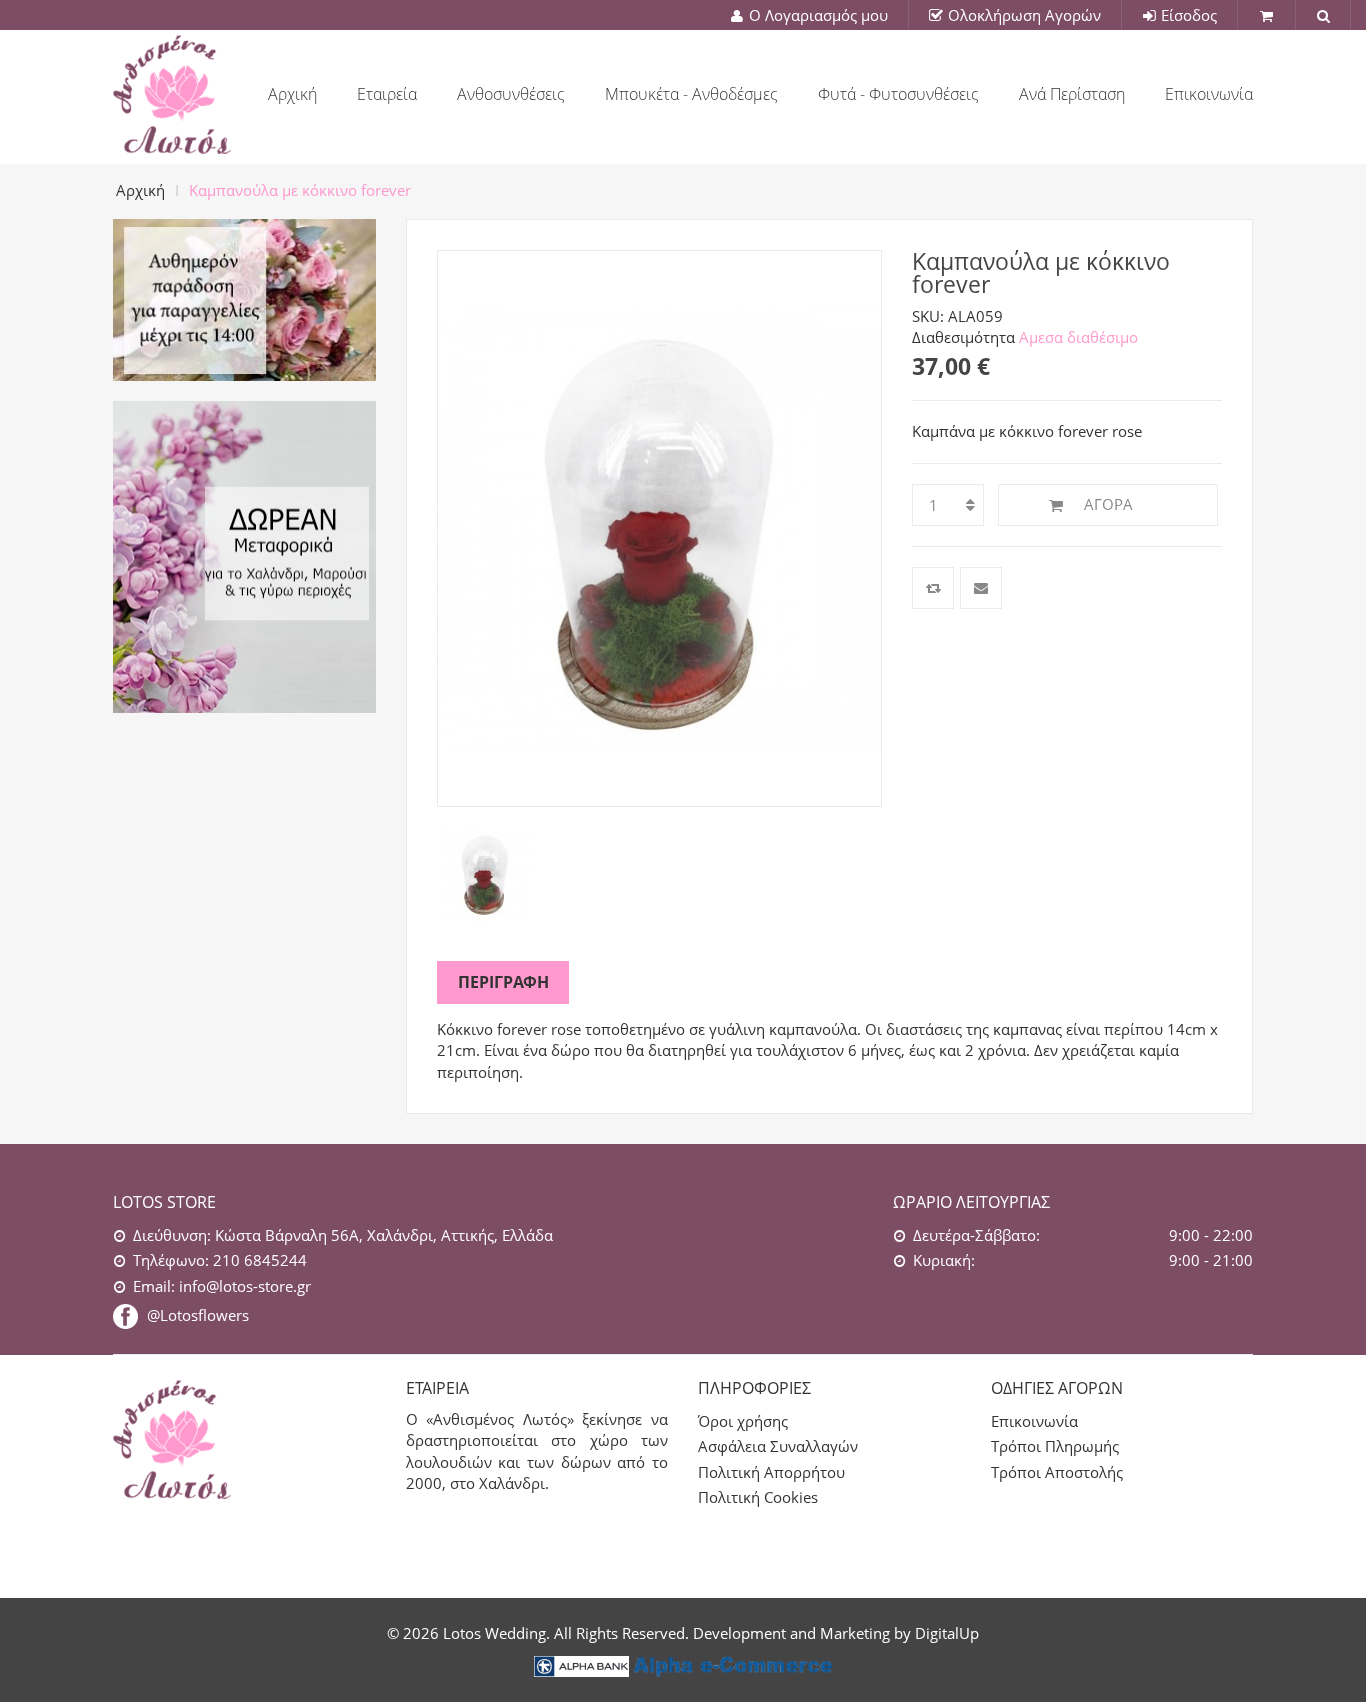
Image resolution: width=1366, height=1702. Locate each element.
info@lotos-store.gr (222, 1286)
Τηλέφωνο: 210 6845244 (220, 1260)
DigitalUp (947, 1633)
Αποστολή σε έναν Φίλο (981, 588)
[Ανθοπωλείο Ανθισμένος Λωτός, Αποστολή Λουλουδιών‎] (172, 90)
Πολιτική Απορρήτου (771, 1472)
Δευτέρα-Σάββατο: (976, 1235)
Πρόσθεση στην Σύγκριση (933, 588)
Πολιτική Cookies (758, 1497)
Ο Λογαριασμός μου (818, 15)
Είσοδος (1189, 15)
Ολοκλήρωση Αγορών (1024, 15)
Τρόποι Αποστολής (1057, 1472)
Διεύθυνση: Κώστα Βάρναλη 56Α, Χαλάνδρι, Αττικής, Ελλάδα (343, 1235)
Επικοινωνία (1034, 1421)
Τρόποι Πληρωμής (1055, 1446)
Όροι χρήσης (743, 1421)
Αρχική (140, 190)
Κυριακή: (944, 1260)
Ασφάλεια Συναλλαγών (778, 1446)
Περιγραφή (503, 982)
